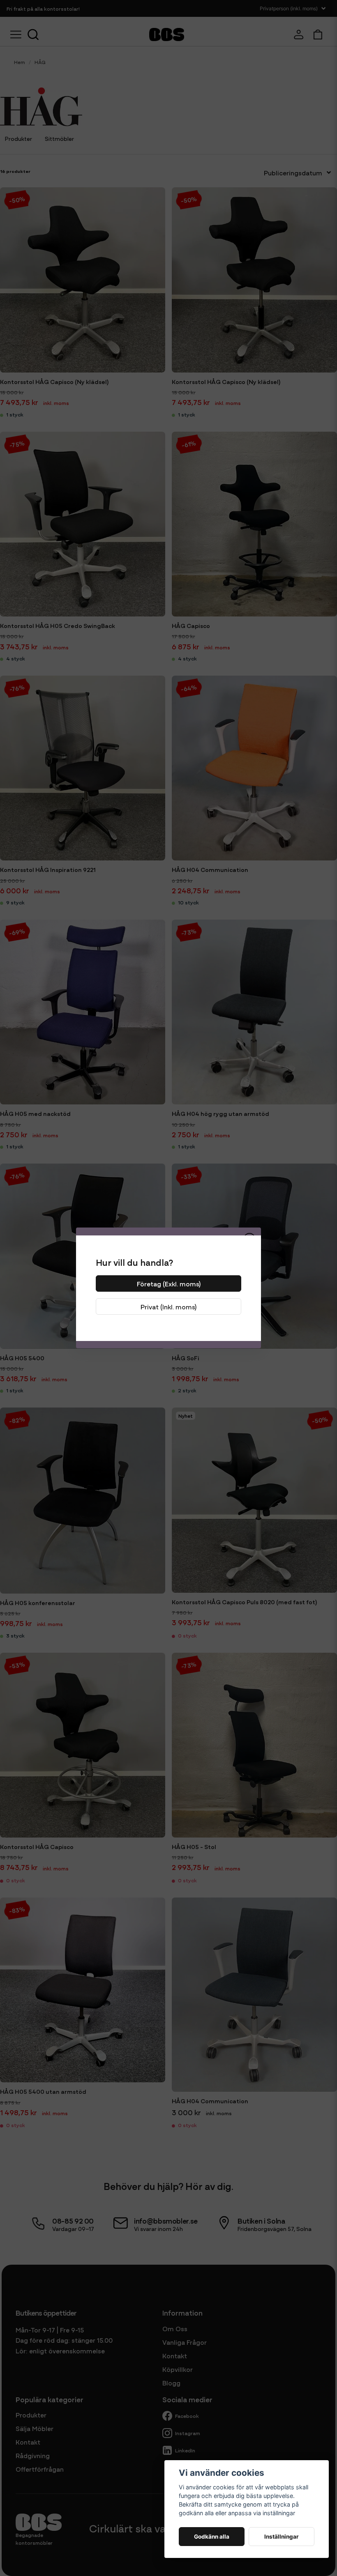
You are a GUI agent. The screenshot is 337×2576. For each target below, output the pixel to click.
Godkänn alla (212, 2537)
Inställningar (282, 2537)
